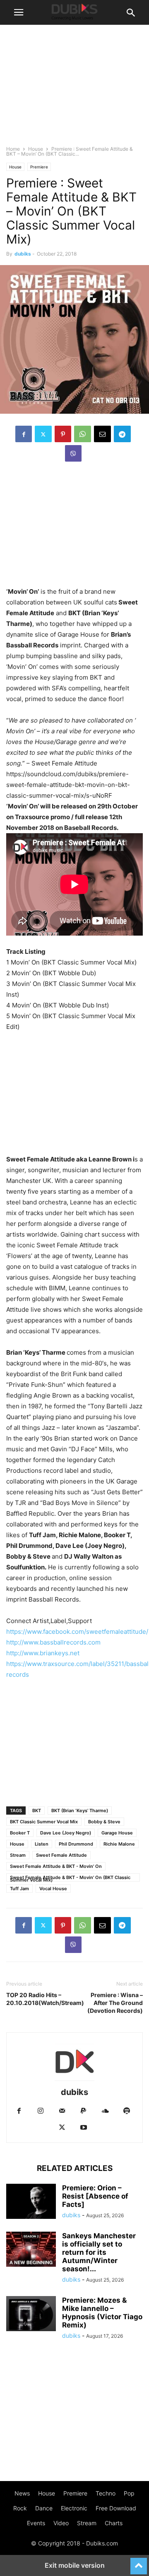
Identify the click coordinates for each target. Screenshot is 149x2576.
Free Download (116, 2508)
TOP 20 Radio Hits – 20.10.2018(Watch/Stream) (38, 1999)
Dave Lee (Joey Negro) (66, 1833)
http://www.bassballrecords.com (53, 1642)
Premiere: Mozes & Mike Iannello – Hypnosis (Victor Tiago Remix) (102, 2313)
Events (36, 2523)
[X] (43, 434)
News (22, 2493)
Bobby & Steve (104, 1822)
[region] (74, 528)
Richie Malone (119, 1844)
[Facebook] (24, 434)
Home (13, 149)
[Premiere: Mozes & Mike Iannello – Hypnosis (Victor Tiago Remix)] (31, 2315)
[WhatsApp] (83, 434)
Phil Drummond (76, 1844)
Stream (18, 1855)
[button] (19, 12)
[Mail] (62, 2111)
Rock (20, 2508)
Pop (129, 2493)
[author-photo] (74, 2081)
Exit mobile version (75, 2565)
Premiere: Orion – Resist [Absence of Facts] (95, 2196)
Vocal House (53, 1889)
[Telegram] (122, 434)
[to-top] (139, 2562)
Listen (42, 1844)
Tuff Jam (19, 1889)
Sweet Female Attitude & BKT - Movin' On (56, 1866)
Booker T (20, 1833)
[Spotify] (127, 2111)
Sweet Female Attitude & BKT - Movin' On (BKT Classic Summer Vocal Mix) (70, 1878)
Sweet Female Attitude (61, 1855)
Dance (44, 2508)
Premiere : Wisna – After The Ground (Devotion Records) (115, 2003)
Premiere (39, 167)
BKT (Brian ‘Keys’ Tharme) (80, 1811)
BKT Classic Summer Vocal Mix (44, 1822)
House (36, 149)
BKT (37, 1811)
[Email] (102, 434)
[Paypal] (84, 2111)
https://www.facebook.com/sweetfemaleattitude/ (77, 1632)
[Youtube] (84, 2128)
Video (61, 2523)
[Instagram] (41, 2111)
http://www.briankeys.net (43, 1653)
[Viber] (73, 453)
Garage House (117, 1833)
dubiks (23, 254)
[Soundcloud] (105, 2111)
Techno (106, 2493)
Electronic (74, 2508)
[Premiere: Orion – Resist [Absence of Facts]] (31, 2202)
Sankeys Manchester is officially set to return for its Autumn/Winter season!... (99, 2252)
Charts (114, 2523)
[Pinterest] (63, 434)
